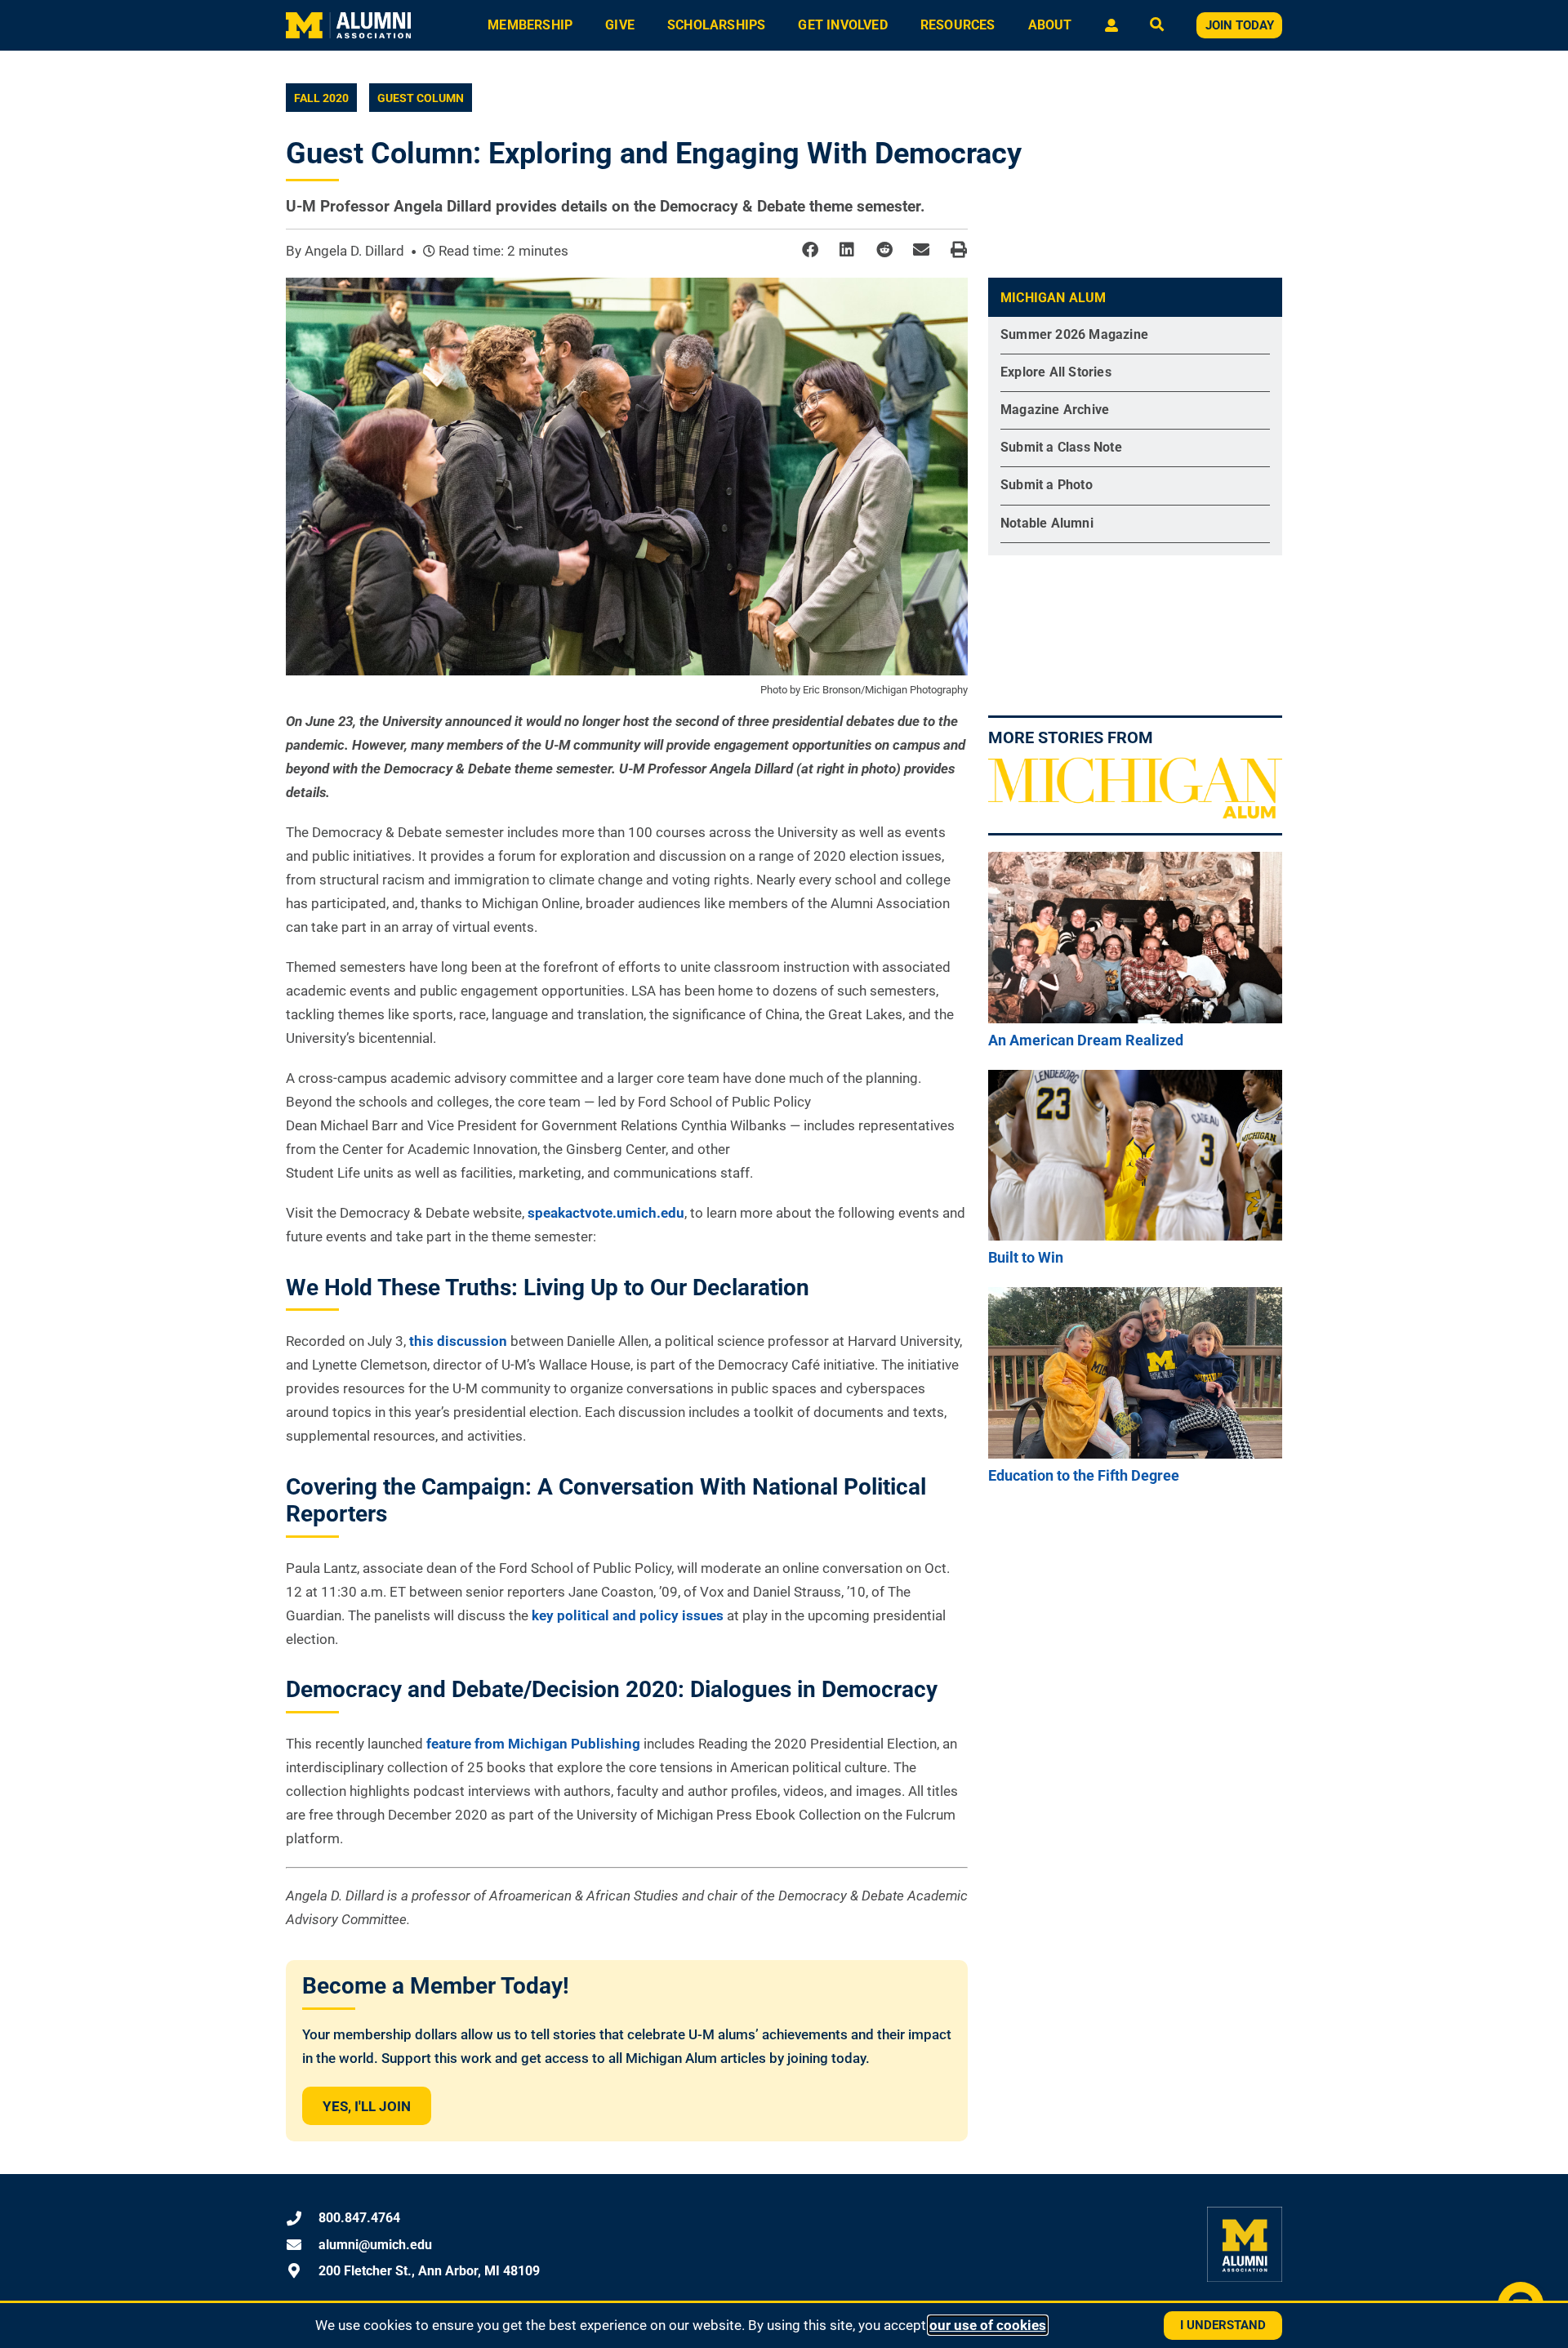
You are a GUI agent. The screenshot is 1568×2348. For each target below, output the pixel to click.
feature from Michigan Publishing (533, 1744)
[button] (810, 250)
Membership (530, 25)
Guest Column (421, 98)
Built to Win (1026, 1257)
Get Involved (842, 25)
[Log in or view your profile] (1111, 25)
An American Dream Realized (1086, 1040)
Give (620, 25)
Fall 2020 (321, 98)
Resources (958, 25)
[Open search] (1157, 26)
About (1050, 25)
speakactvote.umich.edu (606, 1213)
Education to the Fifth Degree (1084, 1475)
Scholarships (716, 25)
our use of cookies (988, 2325)
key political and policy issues (628, 1615)
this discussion (458, 1341)
